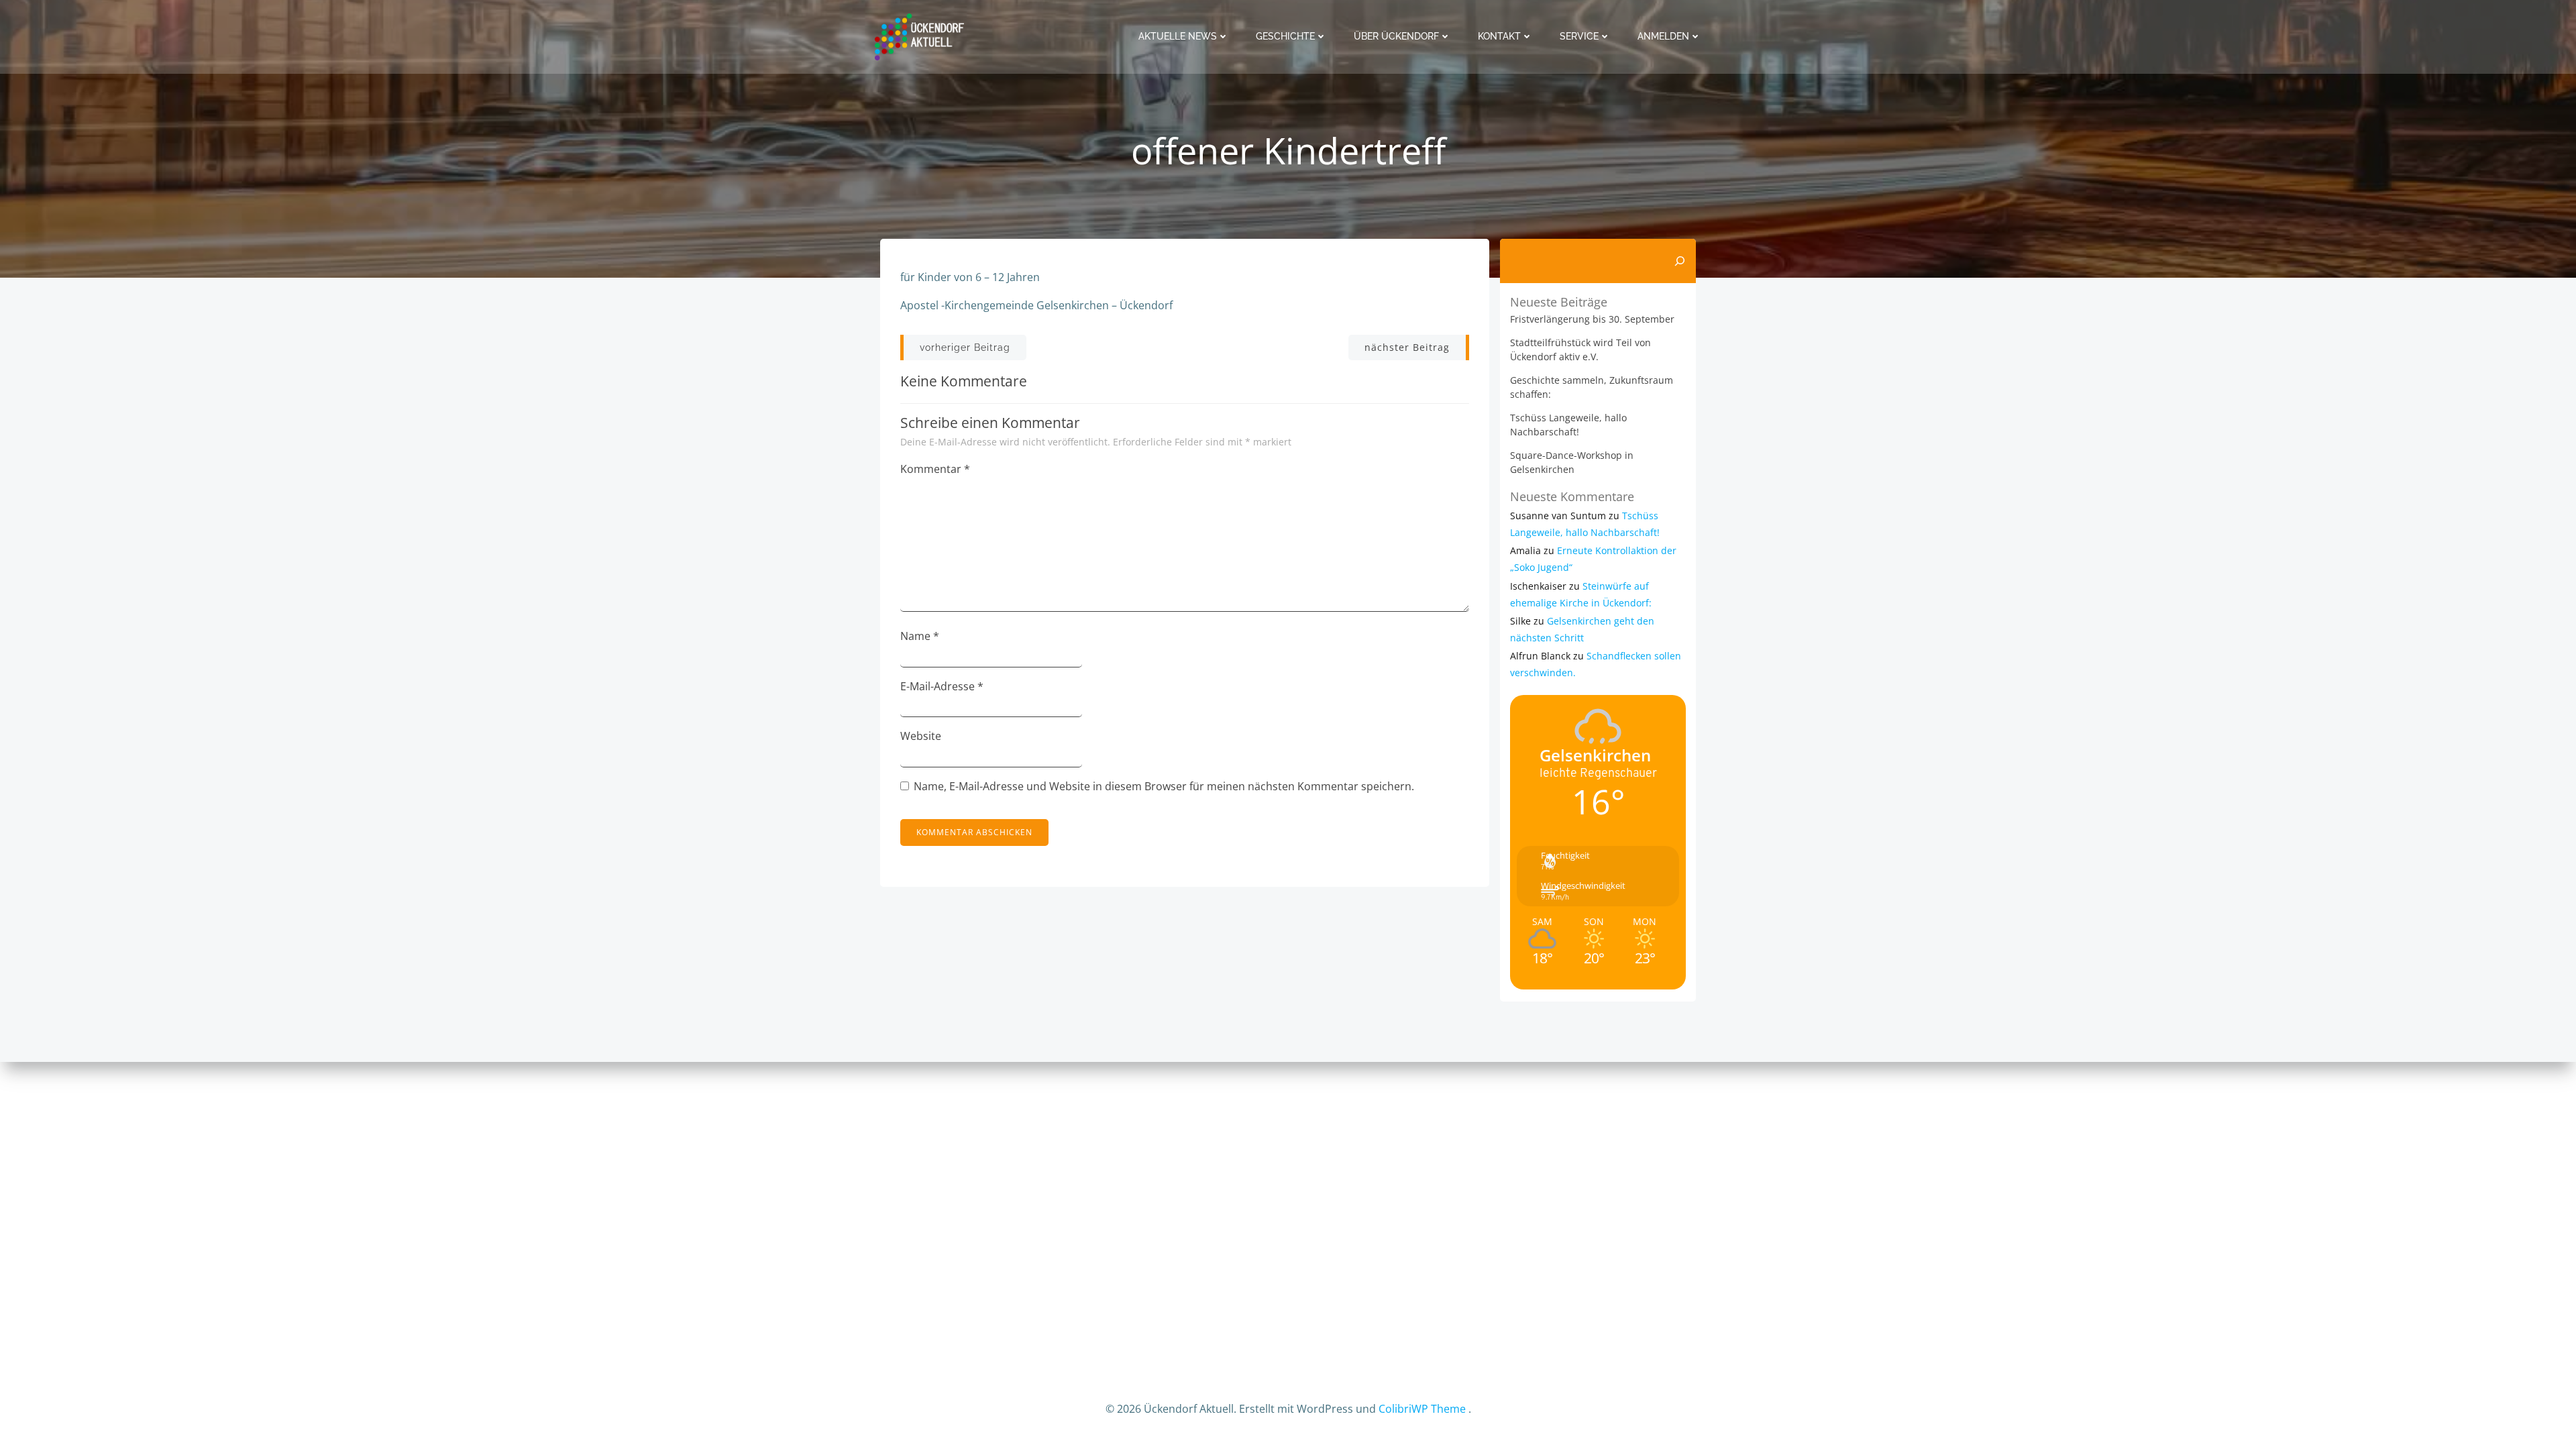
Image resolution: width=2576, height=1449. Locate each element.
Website (921, 736)
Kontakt (1499, 36)
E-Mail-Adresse (942, 686)
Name (920, 636)
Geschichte (1285, 36)
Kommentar (935, 469)
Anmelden (1663, 36)
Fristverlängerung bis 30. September (1592, 319)
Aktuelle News (1178, 36)
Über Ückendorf (1396, 36)
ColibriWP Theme (1422, 1409)
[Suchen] (1680, 261)
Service (1579, 36)
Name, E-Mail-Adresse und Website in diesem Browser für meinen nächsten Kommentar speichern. (1164, 786)
